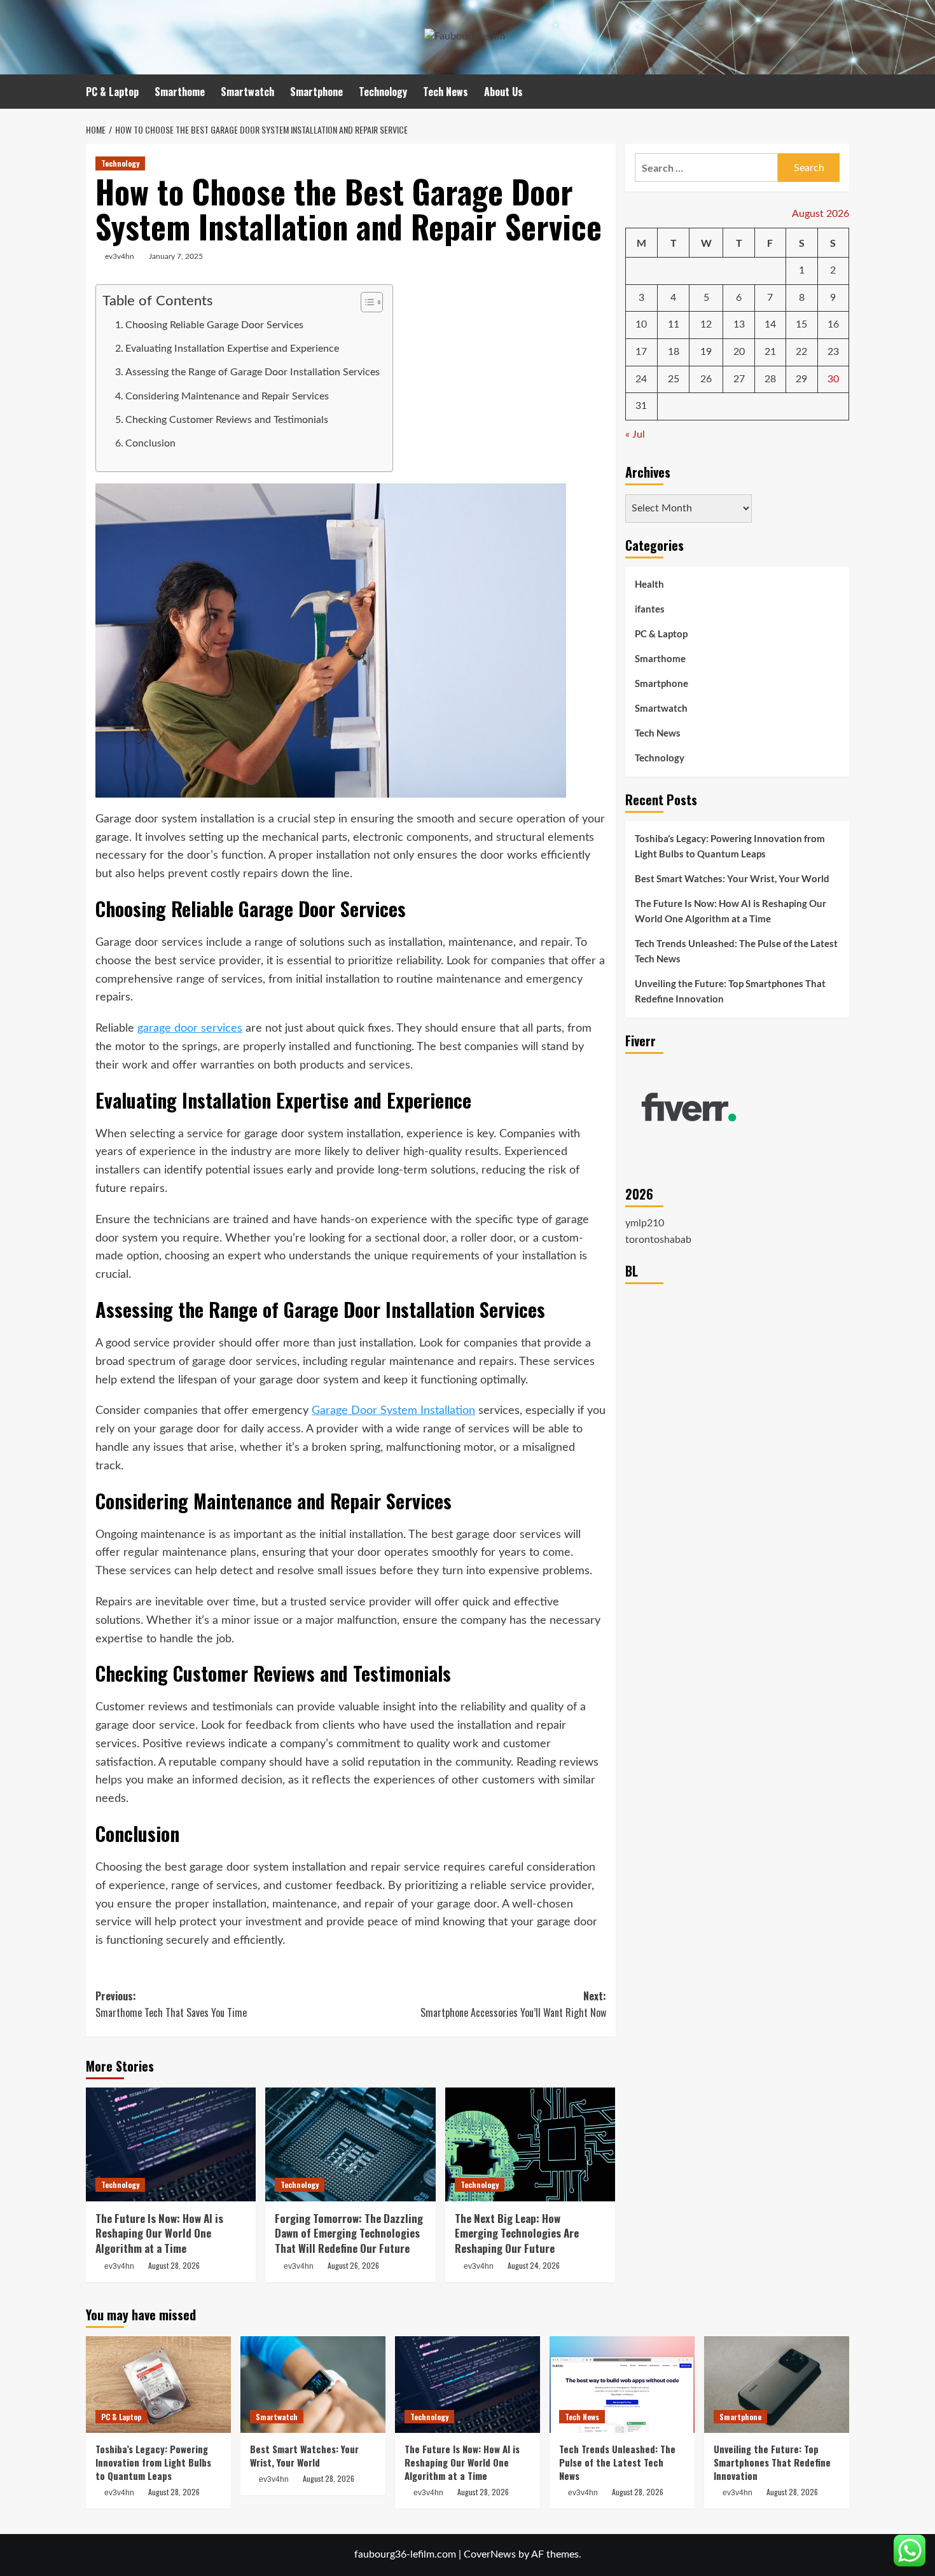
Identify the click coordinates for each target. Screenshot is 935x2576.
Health (649, 585)
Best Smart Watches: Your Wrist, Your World (732, 878)
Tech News (446, 92)
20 (739, 352)
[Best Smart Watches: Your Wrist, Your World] (313, 2385)
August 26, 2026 (353, 2265)
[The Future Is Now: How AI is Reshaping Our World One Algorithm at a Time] (171, 2144)
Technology (383, 92)
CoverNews (490, 2554)
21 (770, 352)
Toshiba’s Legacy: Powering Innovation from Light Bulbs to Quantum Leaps (730, 846)
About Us (503, 92)
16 (833, 325)
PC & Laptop (112, 92)
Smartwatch (247, 92)
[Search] (841, 91)
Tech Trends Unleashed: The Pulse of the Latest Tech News (736, 951)
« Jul (635, 434)
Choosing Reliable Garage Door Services (214, 325)
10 (641, 325)
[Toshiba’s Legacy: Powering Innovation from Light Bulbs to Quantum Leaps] (158, 2385)
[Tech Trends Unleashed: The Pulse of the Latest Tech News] (622, 2385)
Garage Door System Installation (393, 1411)
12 (706, 325)
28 (770, 379)
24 (641, 379)
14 (770, 325)
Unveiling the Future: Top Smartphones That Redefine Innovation (730, 991)
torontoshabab (658, 1240)
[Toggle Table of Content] (365, 302)
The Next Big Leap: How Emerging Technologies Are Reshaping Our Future (517, 2233)
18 (674, 352)
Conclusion (150, 443)
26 (706, 379)
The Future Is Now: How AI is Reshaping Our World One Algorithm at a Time (159, 2233)
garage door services (190, 1028)
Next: (513, 2004)
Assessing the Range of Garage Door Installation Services (253, 372)
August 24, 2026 (534, 2265)
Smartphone (316, 92)
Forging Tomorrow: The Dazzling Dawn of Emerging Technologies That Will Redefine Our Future (349, 2233)
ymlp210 (645, 1223)
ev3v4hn (120, 256)
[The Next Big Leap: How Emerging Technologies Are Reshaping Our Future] (530, 2144)
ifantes (650, 609)
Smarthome (180, 92)
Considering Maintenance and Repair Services (227, 396)
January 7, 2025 (176, 256)
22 (801, 352)
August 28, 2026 (174, 2265)
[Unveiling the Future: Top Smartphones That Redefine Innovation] (777, 2385)
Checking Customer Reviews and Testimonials (227, 420)
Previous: (171, 2004)
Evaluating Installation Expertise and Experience (232, 349)
